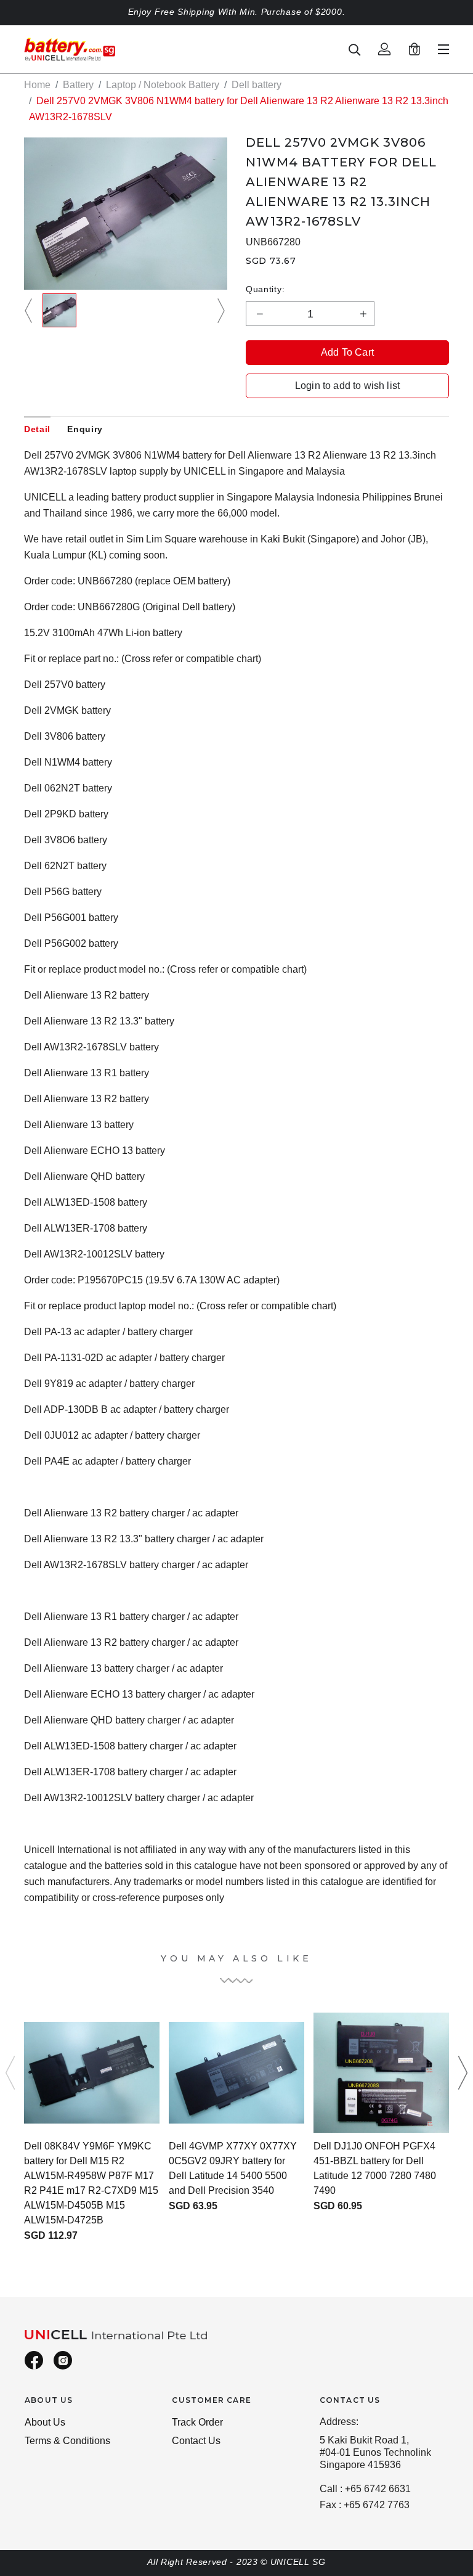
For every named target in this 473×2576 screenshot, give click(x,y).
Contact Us (196, 2441)
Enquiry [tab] (85, 429)
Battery (78, 85)
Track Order (197, 2422)
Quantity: (265, 289)
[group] (59, 310)
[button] (30, 310)
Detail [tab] (37, 429)
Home (37, 85)
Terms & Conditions (67, 2441)
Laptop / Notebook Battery (163, 85)
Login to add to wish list (347, 386)
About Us (45, 2422)
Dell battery (257, 85)
